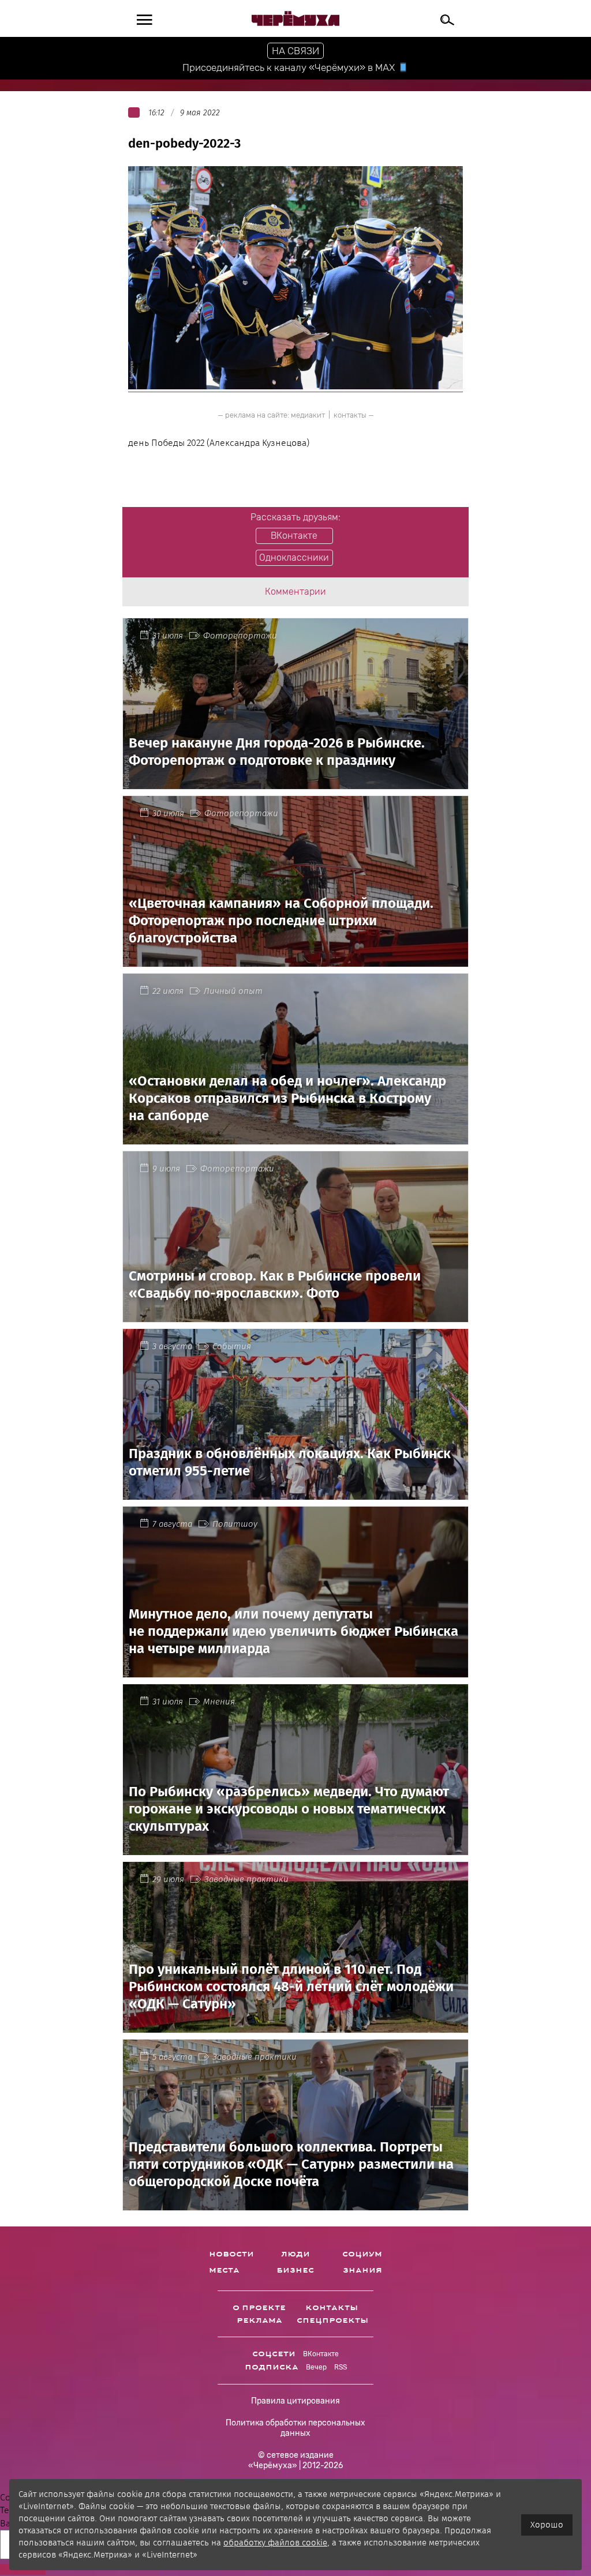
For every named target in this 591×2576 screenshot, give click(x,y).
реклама (259, 2320)
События (232, 1346)
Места (224, 2270)
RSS (341, 2367)
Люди (295, 2254)
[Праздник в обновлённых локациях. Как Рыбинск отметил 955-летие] (295, 1493)
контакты (350, 415)
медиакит (308, 415)
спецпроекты (332, 2320)
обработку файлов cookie (275, 2543)
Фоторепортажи (240, 636)
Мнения (219, 1702)
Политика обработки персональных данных (295, 2428)
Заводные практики (246, 1879)
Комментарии (295, 592)
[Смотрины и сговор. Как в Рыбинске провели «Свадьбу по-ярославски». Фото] (295, 1315)
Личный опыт (233, 991)
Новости (231, 2254)
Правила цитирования (295, 2401)
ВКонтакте (321, 2354)
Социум (362, 2254)
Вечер (316, 2367)
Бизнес (295, 2270)
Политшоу (235, 1524)
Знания (362, 2270)
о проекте (259, 2308)
